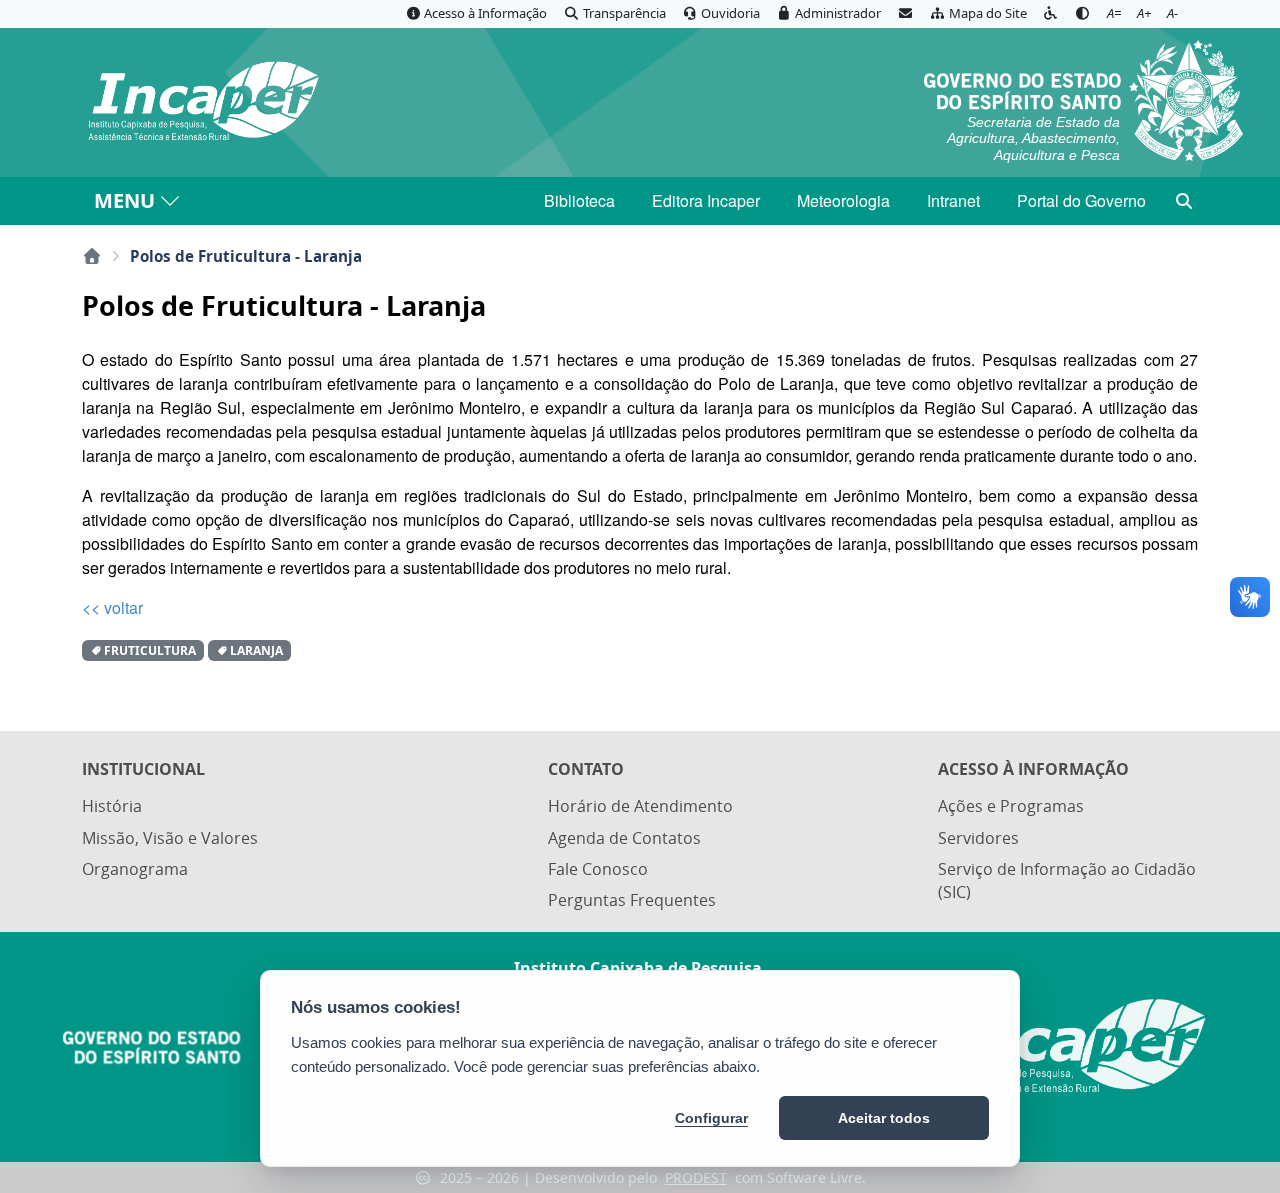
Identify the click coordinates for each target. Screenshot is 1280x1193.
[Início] (92, 256)
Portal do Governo (1081, 200)
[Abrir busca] (1184, 201)
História (112, 806)
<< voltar (112, 607)
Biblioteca (579, 200)
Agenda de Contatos (624, 838)
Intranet (953, 200)
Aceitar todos (884, 1118)
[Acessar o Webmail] (905, 14)
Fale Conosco (598, 869)
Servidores (978, 838)
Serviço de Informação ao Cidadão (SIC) (1067, 880)
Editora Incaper (706, 200)
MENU (124, 200)
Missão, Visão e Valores (170, 838)
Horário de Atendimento (640, 806)
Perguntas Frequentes (632, 900)
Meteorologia (843, 200)
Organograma (135, 869)
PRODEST (696, 1177)
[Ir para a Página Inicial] (203, 102)
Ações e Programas (1011, 806)
